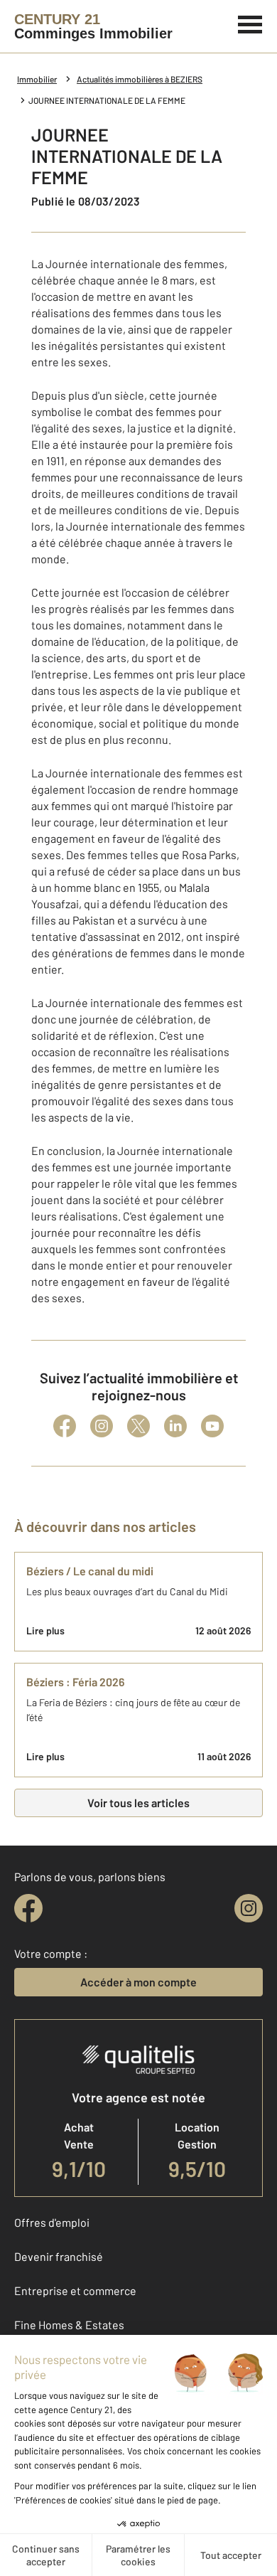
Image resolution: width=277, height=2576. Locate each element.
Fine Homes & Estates (69, 2325)
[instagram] (249, 1908)
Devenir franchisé (59, 2256)
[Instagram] (102, 1426)
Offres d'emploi (52, 2222)
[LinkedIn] (175, 1426)
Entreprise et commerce (75, 2290)
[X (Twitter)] (138, 1426)
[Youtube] (212, 1426)
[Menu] (250, 23)
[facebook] (28, 1908)
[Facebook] (65, 1426)
